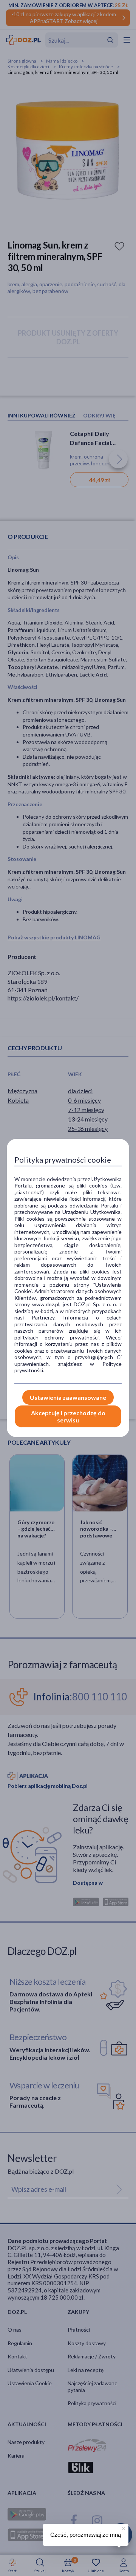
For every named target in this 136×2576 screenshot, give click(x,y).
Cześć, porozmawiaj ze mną (86, 2535)
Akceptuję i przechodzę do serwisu (68, 1416)
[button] (123, 2527)
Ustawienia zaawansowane (68, 1397)
